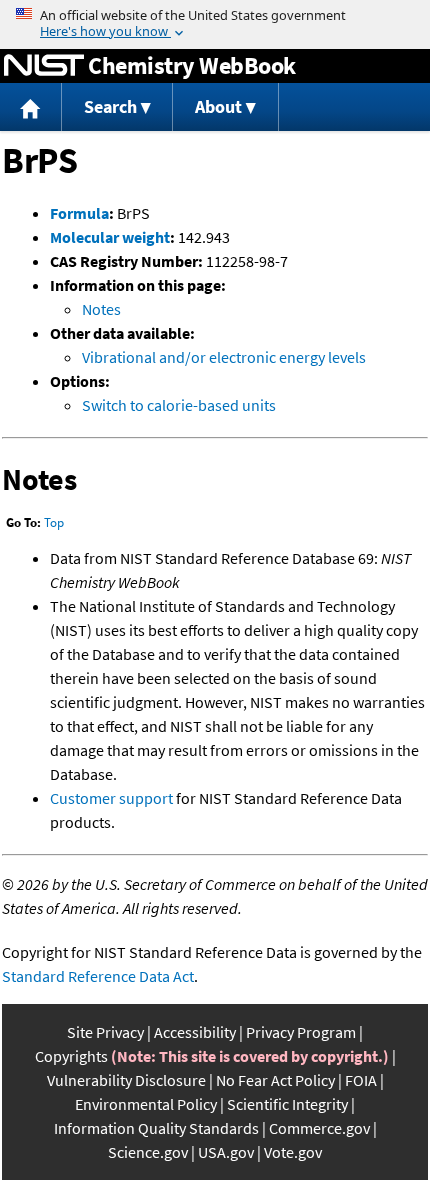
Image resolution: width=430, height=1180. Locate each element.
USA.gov (226, 1152)
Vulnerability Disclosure (126, 1080)
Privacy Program (301, 1032)
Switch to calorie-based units (179, 405)
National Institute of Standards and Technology (44, 66)
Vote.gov (293, 1152)
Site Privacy (105, 1032)
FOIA (361, 1080)
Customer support (111, 798)
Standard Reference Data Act (98, 976)
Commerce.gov (319, 1128)
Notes (101, 309)
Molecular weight (110, 237)
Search (110, 106)
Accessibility (195, 1032)
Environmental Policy (146, 1104)
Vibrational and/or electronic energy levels (224, 357)
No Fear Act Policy (275, 1080)
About (218, 106)
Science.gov (148, 1152)
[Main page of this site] (31, 107)
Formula (79, 213)
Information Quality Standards (156, 1128)
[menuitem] (31, 107)
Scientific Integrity (287, 1104)
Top (54, 522)
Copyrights (71, 1056)
